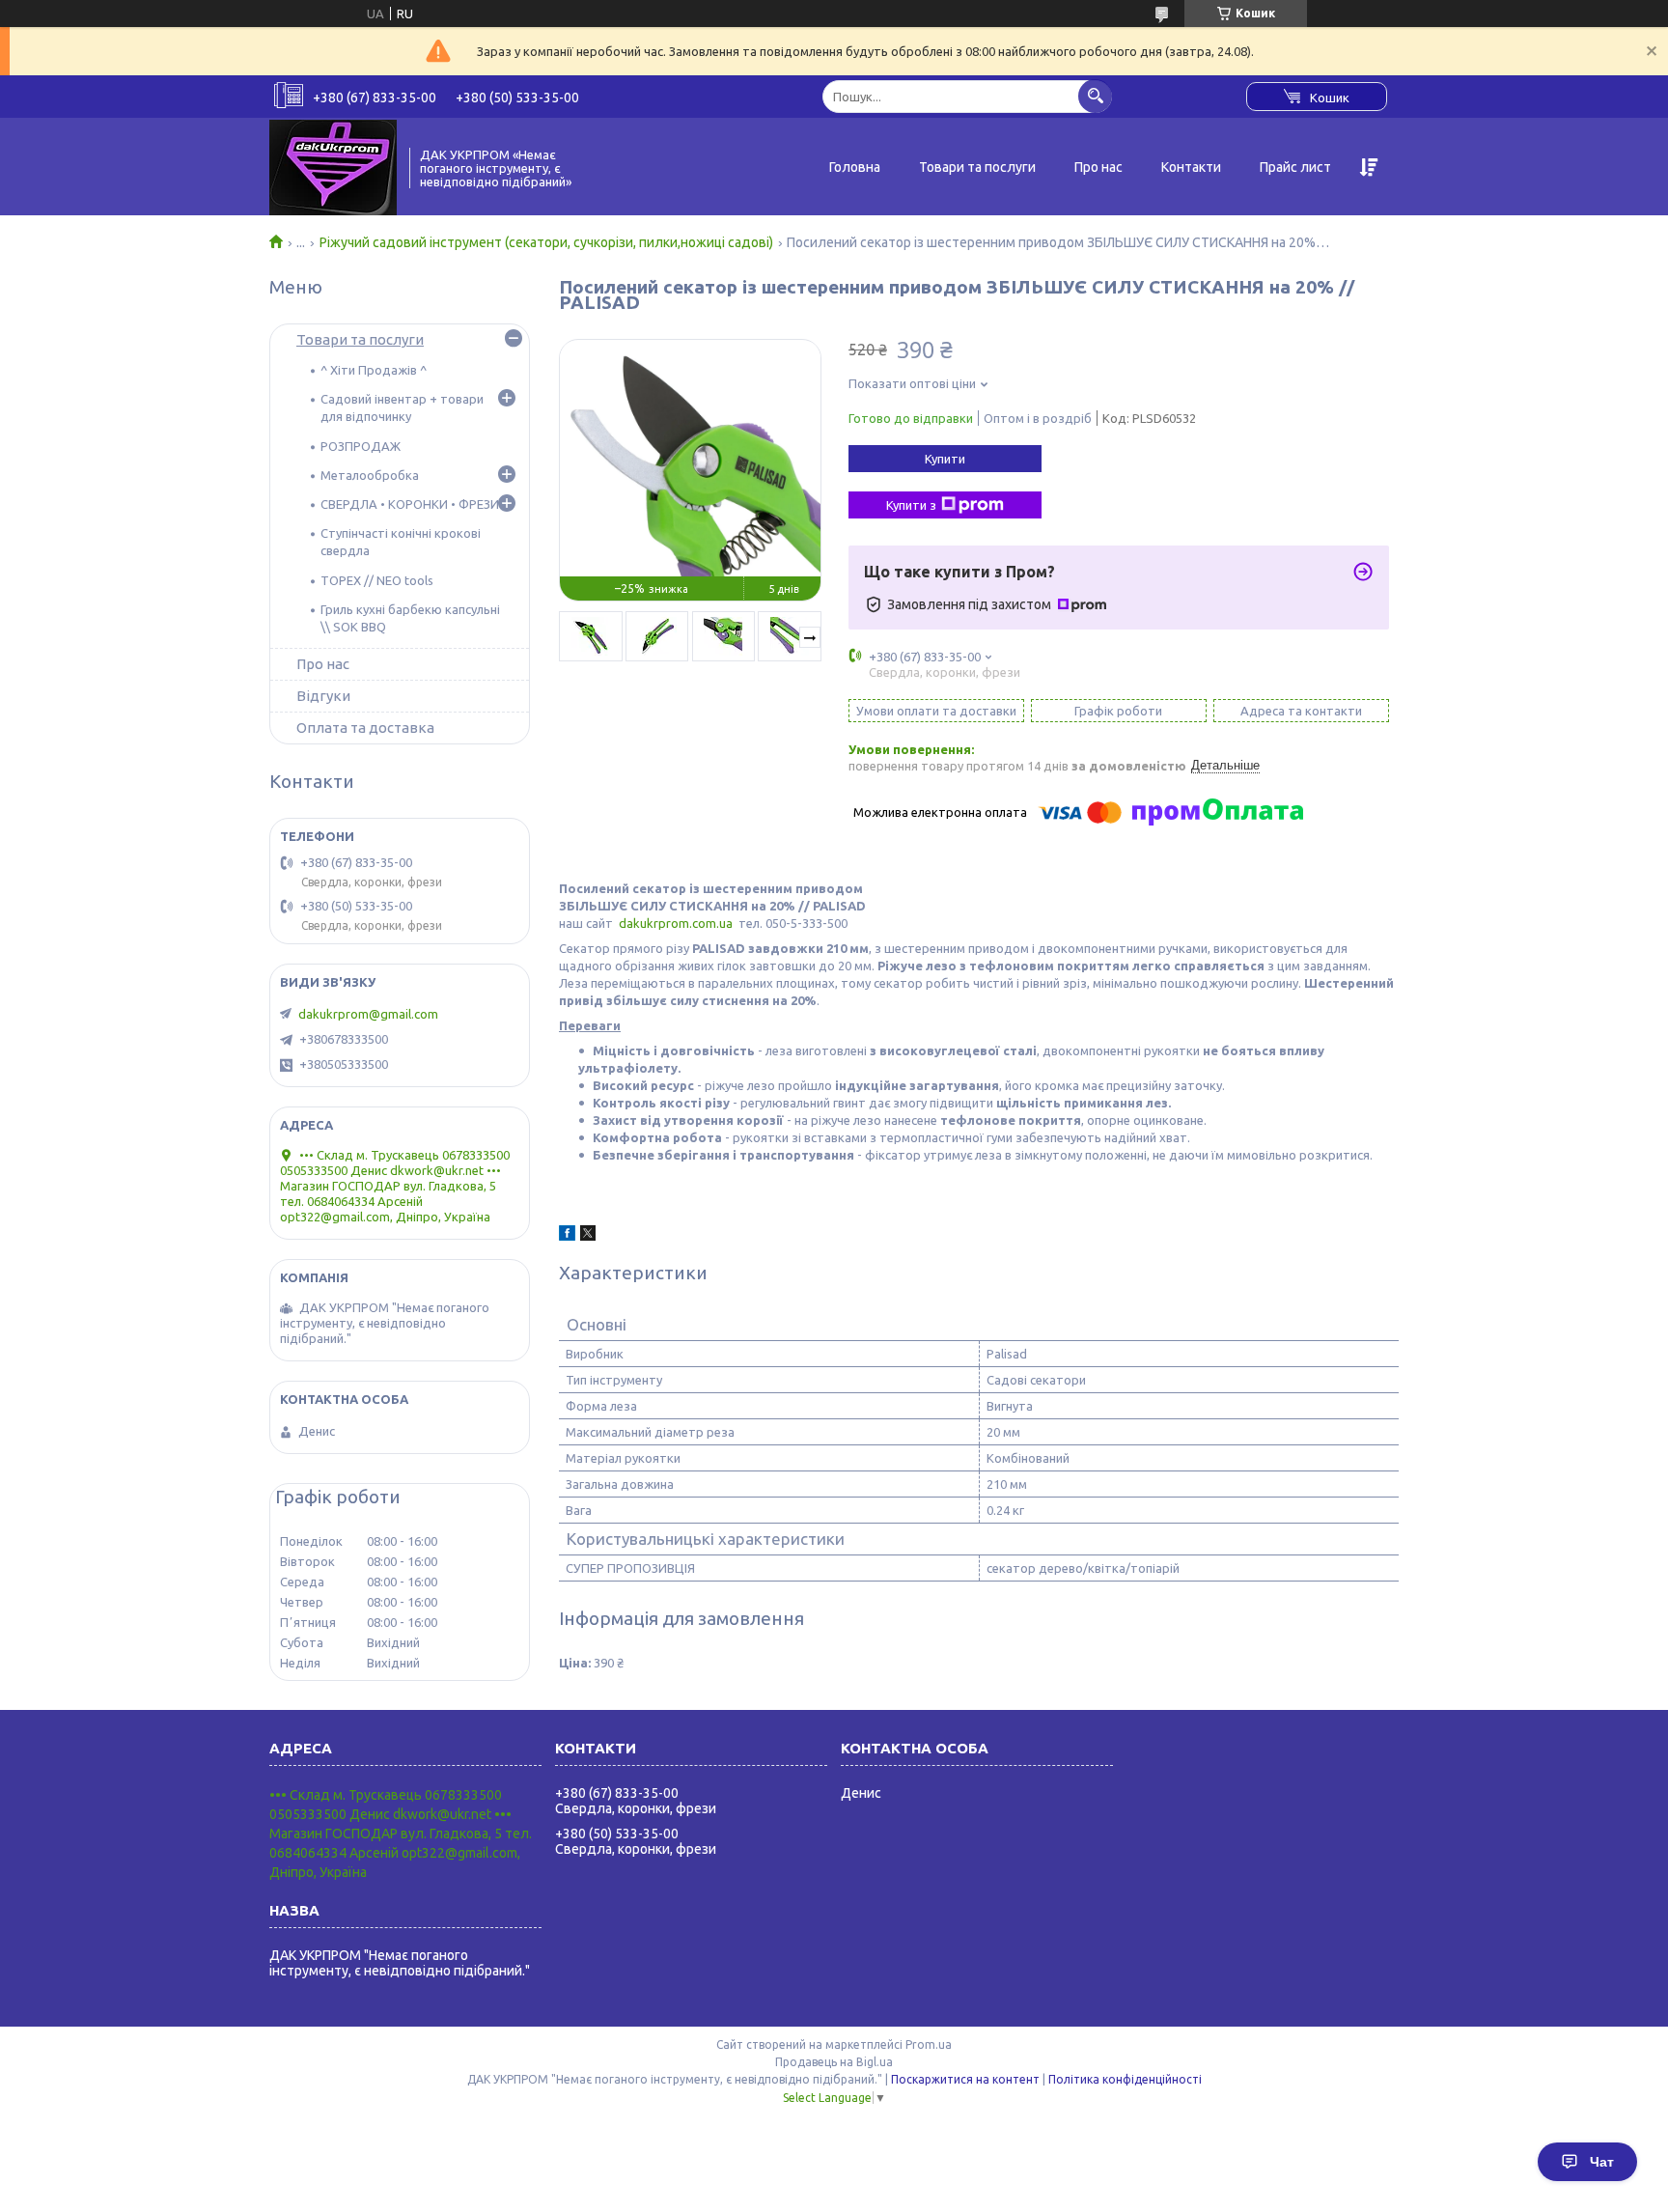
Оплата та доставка (365, 728)
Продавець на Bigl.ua (834, 2062)
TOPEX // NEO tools (377, 580)
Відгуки (323, 696)
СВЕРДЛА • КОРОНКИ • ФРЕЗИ (410, 504)
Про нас (1098, 167)
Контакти (1191, 167)
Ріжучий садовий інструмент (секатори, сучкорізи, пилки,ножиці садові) (546, 242)
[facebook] (567, 1236)
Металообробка (370, 475)
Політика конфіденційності (1125, 2079)
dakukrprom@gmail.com (368, 1014)
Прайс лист (1295, 167)
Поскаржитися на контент (965, 2079)
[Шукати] (1095, 96)
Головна (855, 167)
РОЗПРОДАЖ (361, 446)
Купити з (911, 505)
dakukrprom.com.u (672, 923)
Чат (1602, 2162)
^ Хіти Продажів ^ (374, 370)
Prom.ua (929, 2044)
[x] (588, 1236)
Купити (945, 459)
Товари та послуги (977, 167)
